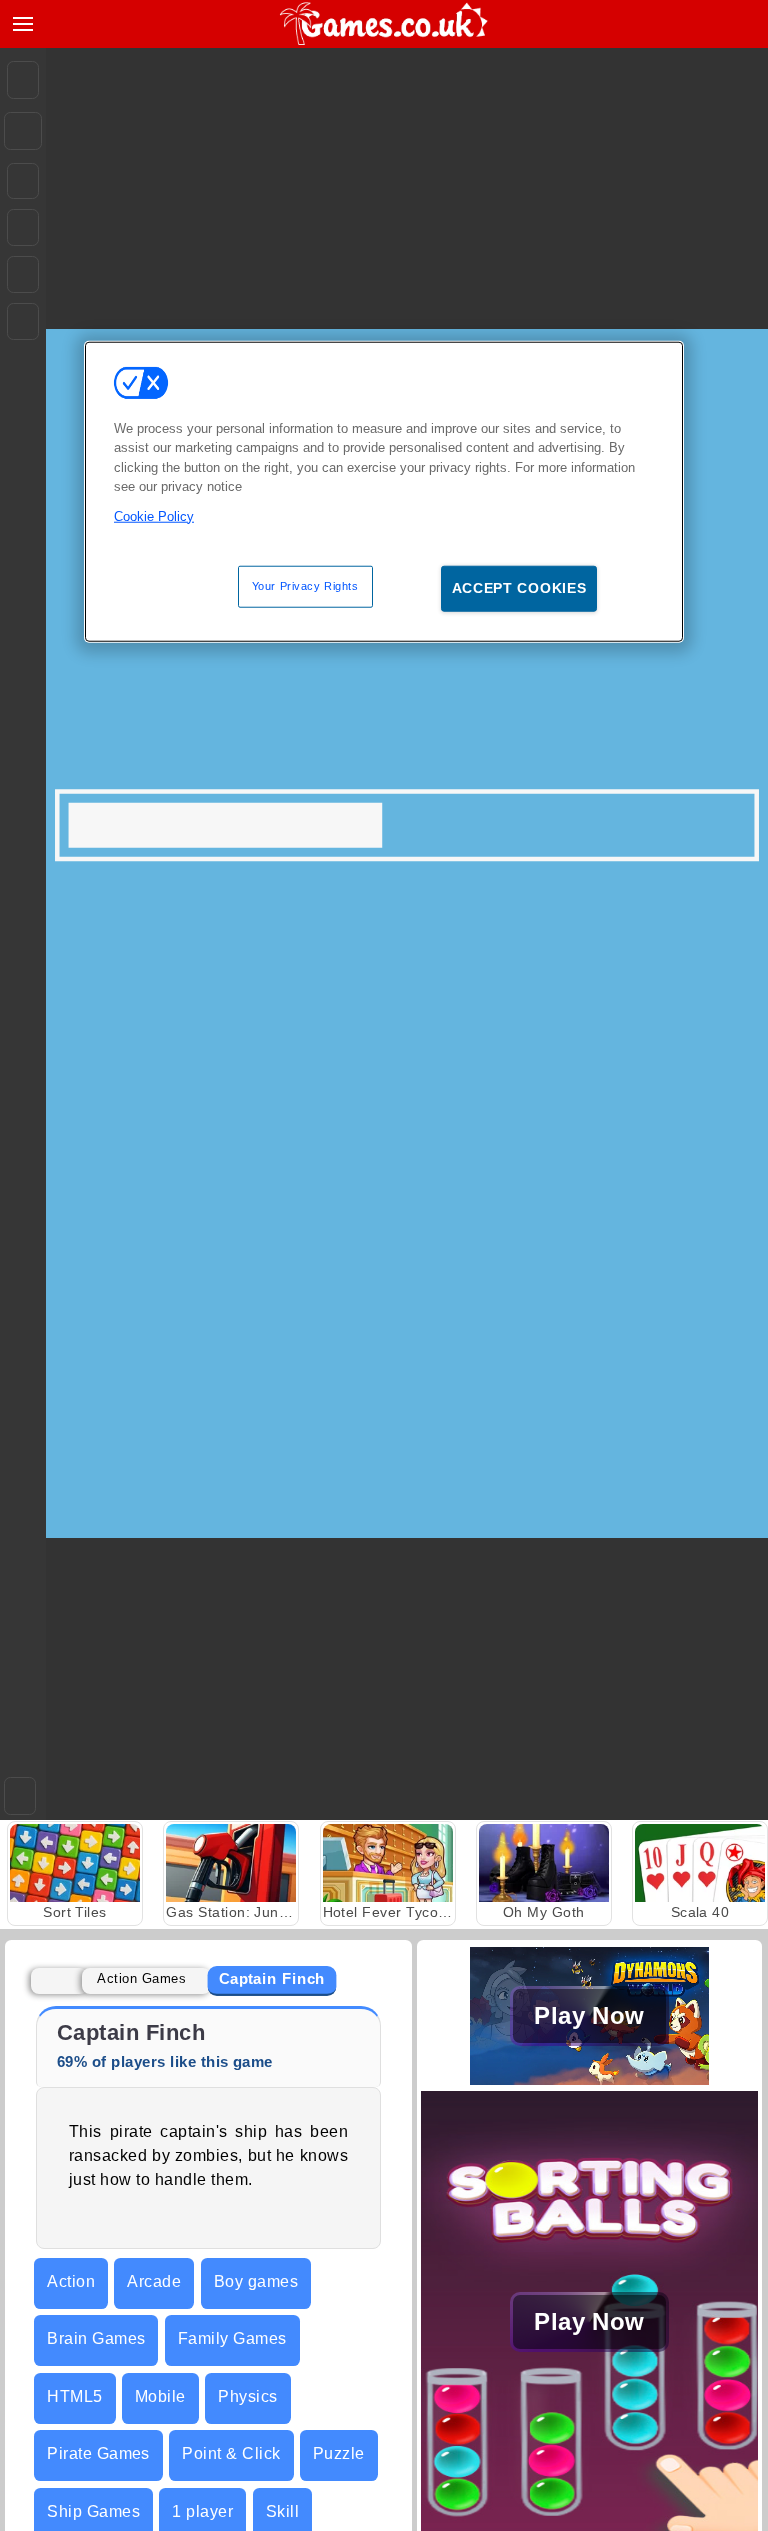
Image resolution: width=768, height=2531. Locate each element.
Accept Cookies (519, 588)
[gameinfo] (23, 275)
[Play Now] (589, 2079)
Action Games (141, 1978)
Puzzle (339, 2453)
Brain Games (96, 2338)
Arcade (154, 2281)
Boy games (256, 2281)
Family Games (232, 2338)
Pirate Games (98, 2453)
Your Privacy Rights (305, 586)
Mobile (160, 2396)
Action (71, 2281)
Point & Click (231, 2453)
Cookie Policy (154, 515)
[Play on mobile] (23, 321)
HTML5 (74, 2396)
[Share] (23, 131)
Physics (247, 2396)
